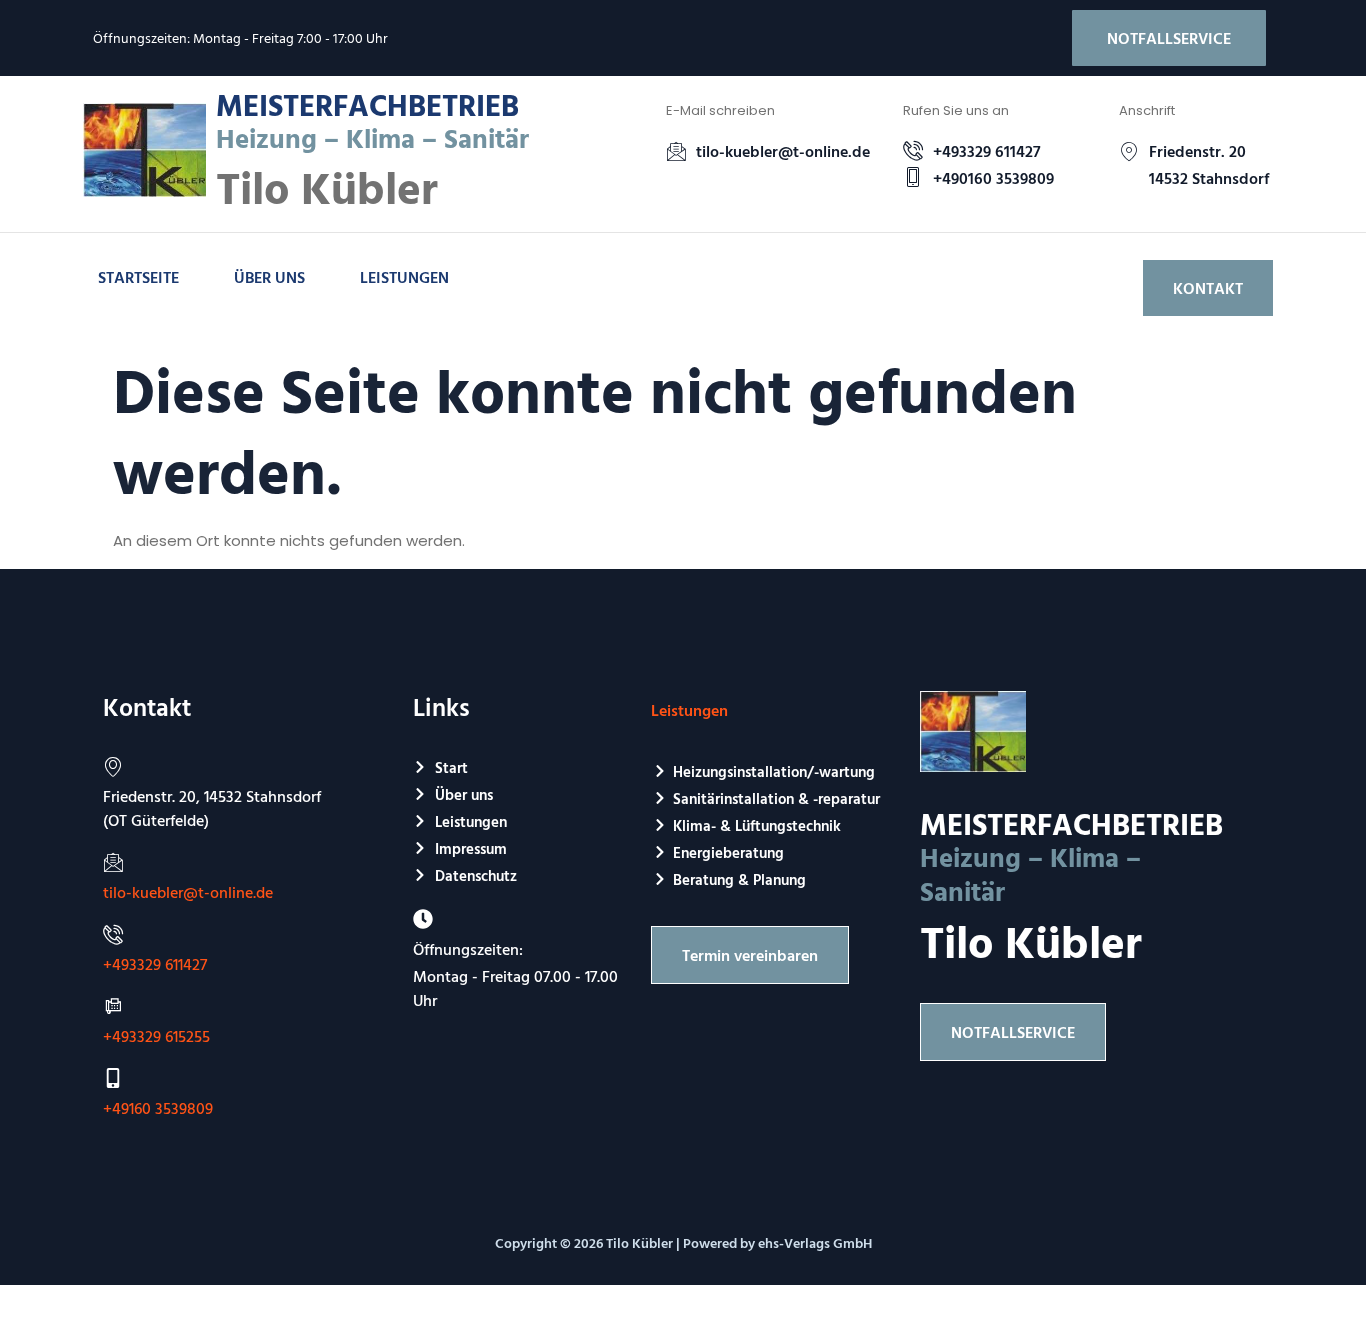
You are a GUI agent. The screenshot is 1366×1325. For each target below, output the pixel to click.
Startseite (138, 277)
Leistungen (404, 277)
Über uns (269, 277)
